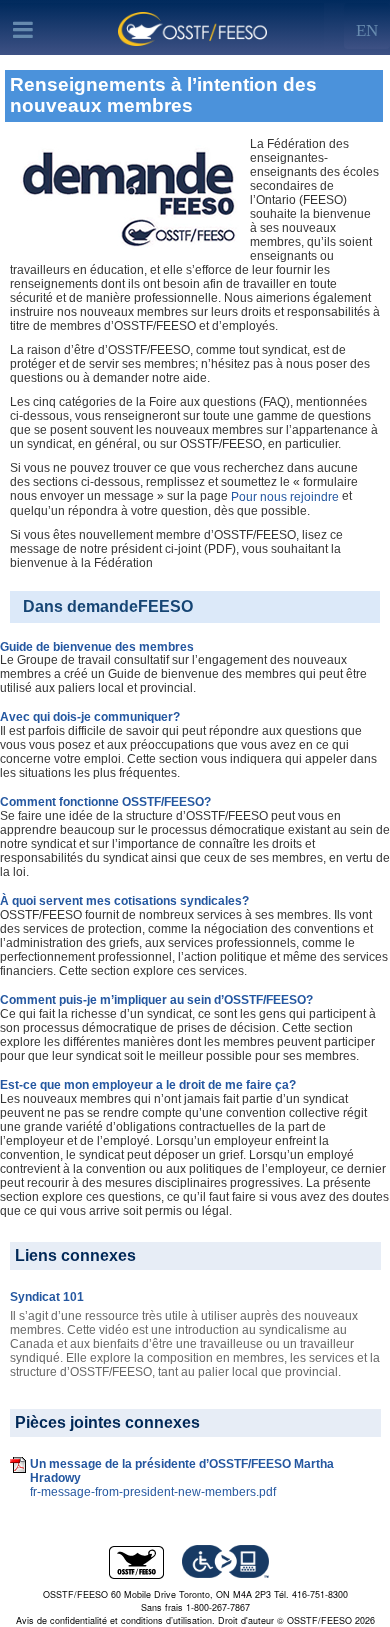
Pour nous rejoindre (285, 497)
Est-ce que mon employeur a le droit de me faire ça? (148, 1085)
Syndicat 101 (47, 1297)
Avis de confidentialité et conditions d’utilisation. (115, 1620)
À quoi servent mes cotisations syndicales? (124, 901)
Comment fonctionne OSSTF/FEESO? (105, 802)
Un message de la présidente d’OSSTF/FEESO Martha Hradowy (182, 1471)
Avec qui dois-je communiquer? (90, 717)
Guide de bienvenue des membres (97, 646)
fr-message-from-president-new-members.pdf (153, 1492)
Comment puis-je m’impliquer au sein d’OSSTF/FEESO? (156, 1000)
